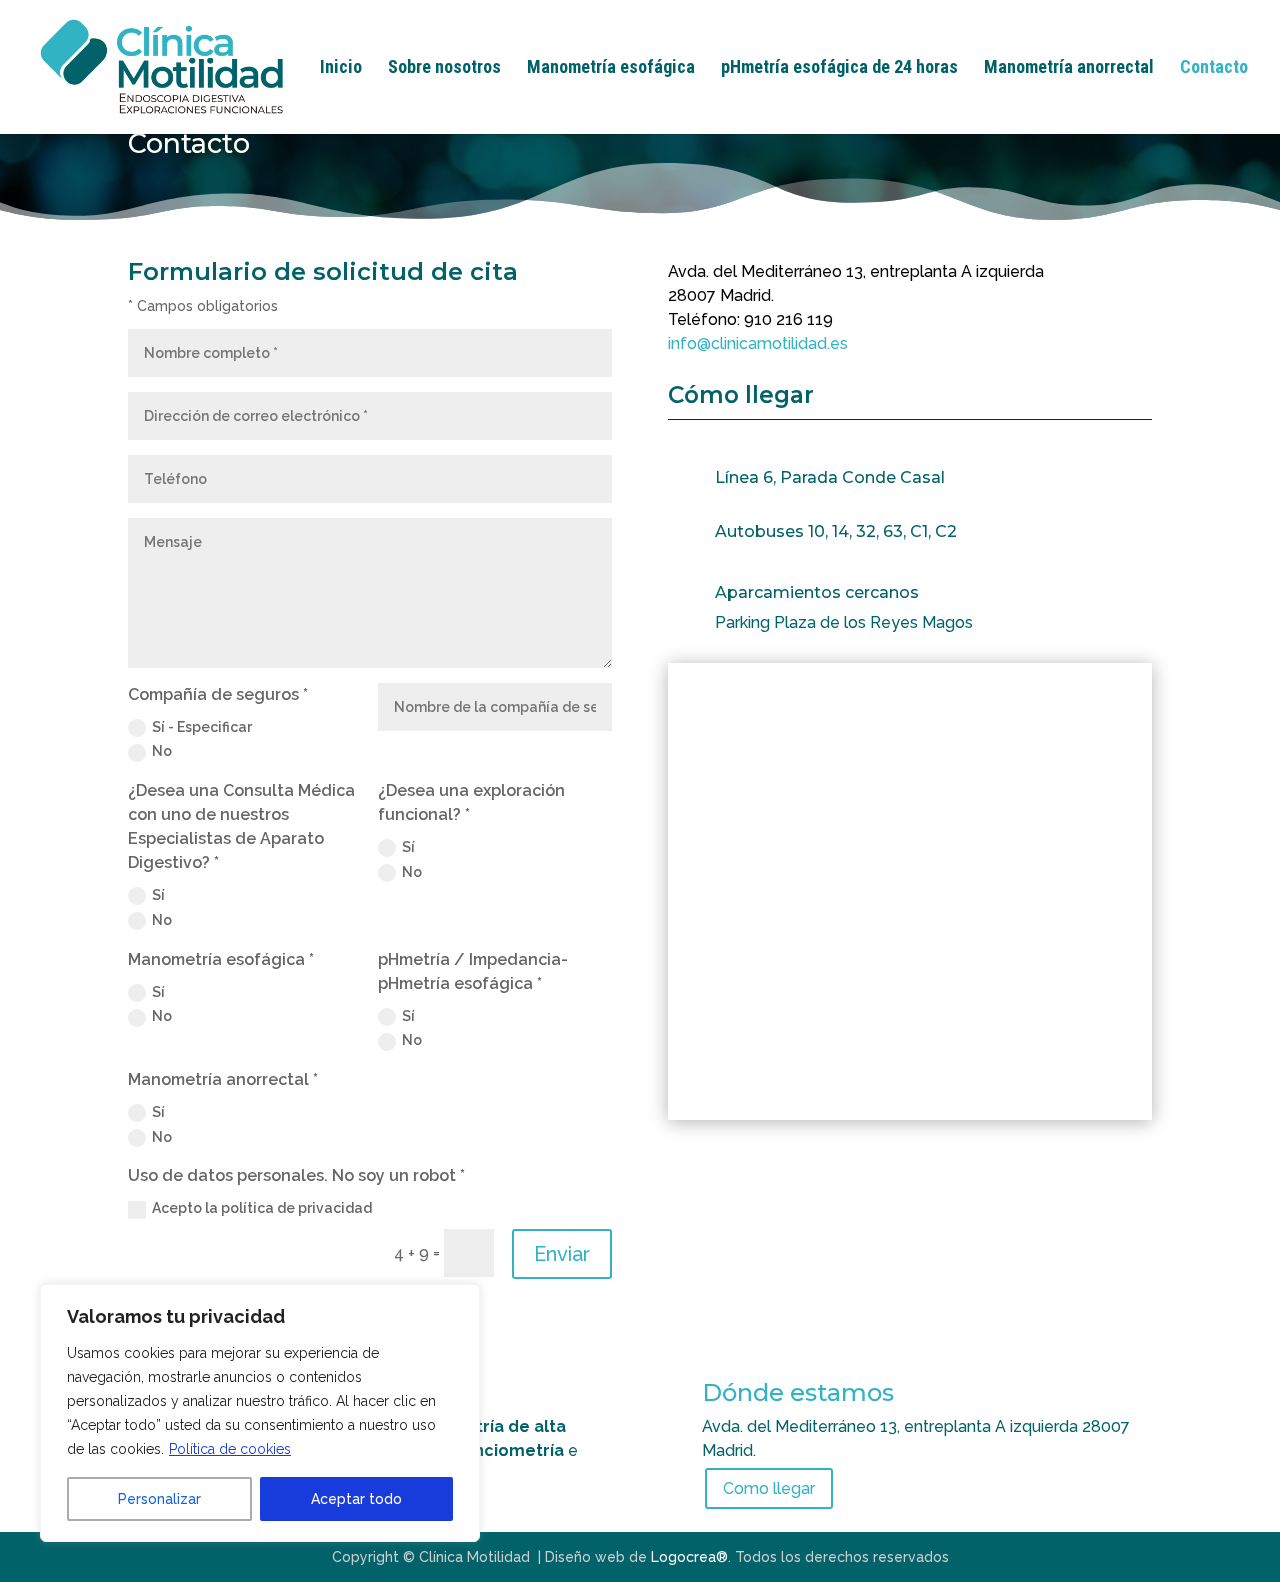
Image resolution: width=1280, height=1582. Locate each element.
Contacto (1214, 68)
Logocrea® (689, 1557)
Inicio (341, 68)
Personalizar (159, 1499)
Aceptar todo (356, 1499)
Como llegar (769, 1488)
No (162, 751)
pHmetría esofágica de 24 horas (839, 68)
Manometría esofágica (611, 68)
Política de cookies (230, 1449)
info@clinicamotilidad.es (758, 343)
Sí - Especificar (202, 727)
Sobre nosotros (444, 68)
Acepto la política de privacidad (262, 1208)
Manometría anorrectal (1069, 68)
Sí (158, 895)
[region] (260, 1413)
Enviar (562, 1254)
